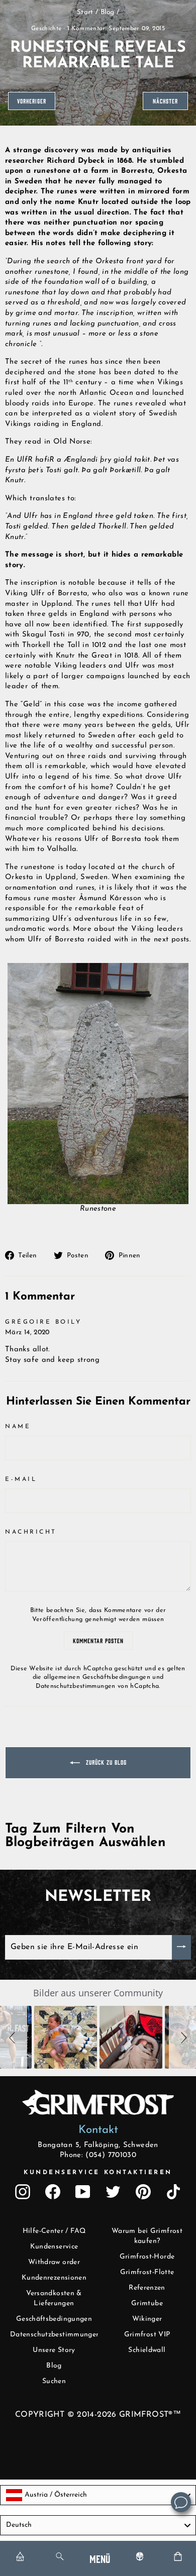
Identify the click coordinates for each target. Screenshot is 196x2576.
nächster (165, 101)
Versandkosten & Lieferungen (54, 2298)
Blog (107, 12)
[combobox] (98, 2495)
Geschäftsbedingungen (54, 2319)
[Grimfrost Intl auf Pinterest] (143, 2192)
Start (85, 12)
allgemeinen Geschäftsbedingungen (97, 1677)
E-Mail (21, 1479)
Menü (100, 2558)
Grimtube (147, 2303)
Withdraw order (54, 2262)
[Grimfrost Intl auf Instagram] (23, 2192)
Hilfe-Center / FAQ (54, 2231)
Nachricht (31, 1532)
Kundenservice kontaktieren (98, 2173)
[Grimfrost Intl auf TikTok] (173, 2192)
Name (18, 1427)
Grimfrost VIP (147, 2335)
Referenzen (147, 2288)
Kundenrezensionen (54, 2278)
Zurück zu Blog (105, 1762)
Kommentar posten (98, 1640)
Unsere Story (54, 2350)
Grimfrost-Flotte (147, 2272)
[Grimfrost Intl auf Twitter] (113, 2192)
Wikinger (147, 2319)
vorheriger (32, 101)
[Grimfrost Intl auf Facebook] (53, 2192)
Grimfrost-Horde (147, 2257)
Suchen (54, 2381)
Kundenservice (54, 2247)
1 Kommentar (86, 29)
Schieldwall (147, 2350)
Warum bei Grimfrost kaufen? (147, 2236)
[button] (14, 2037)
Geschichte (46, 29)
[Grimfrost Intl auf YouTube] (83, 2192)
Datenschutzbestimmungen (75, 1686)
